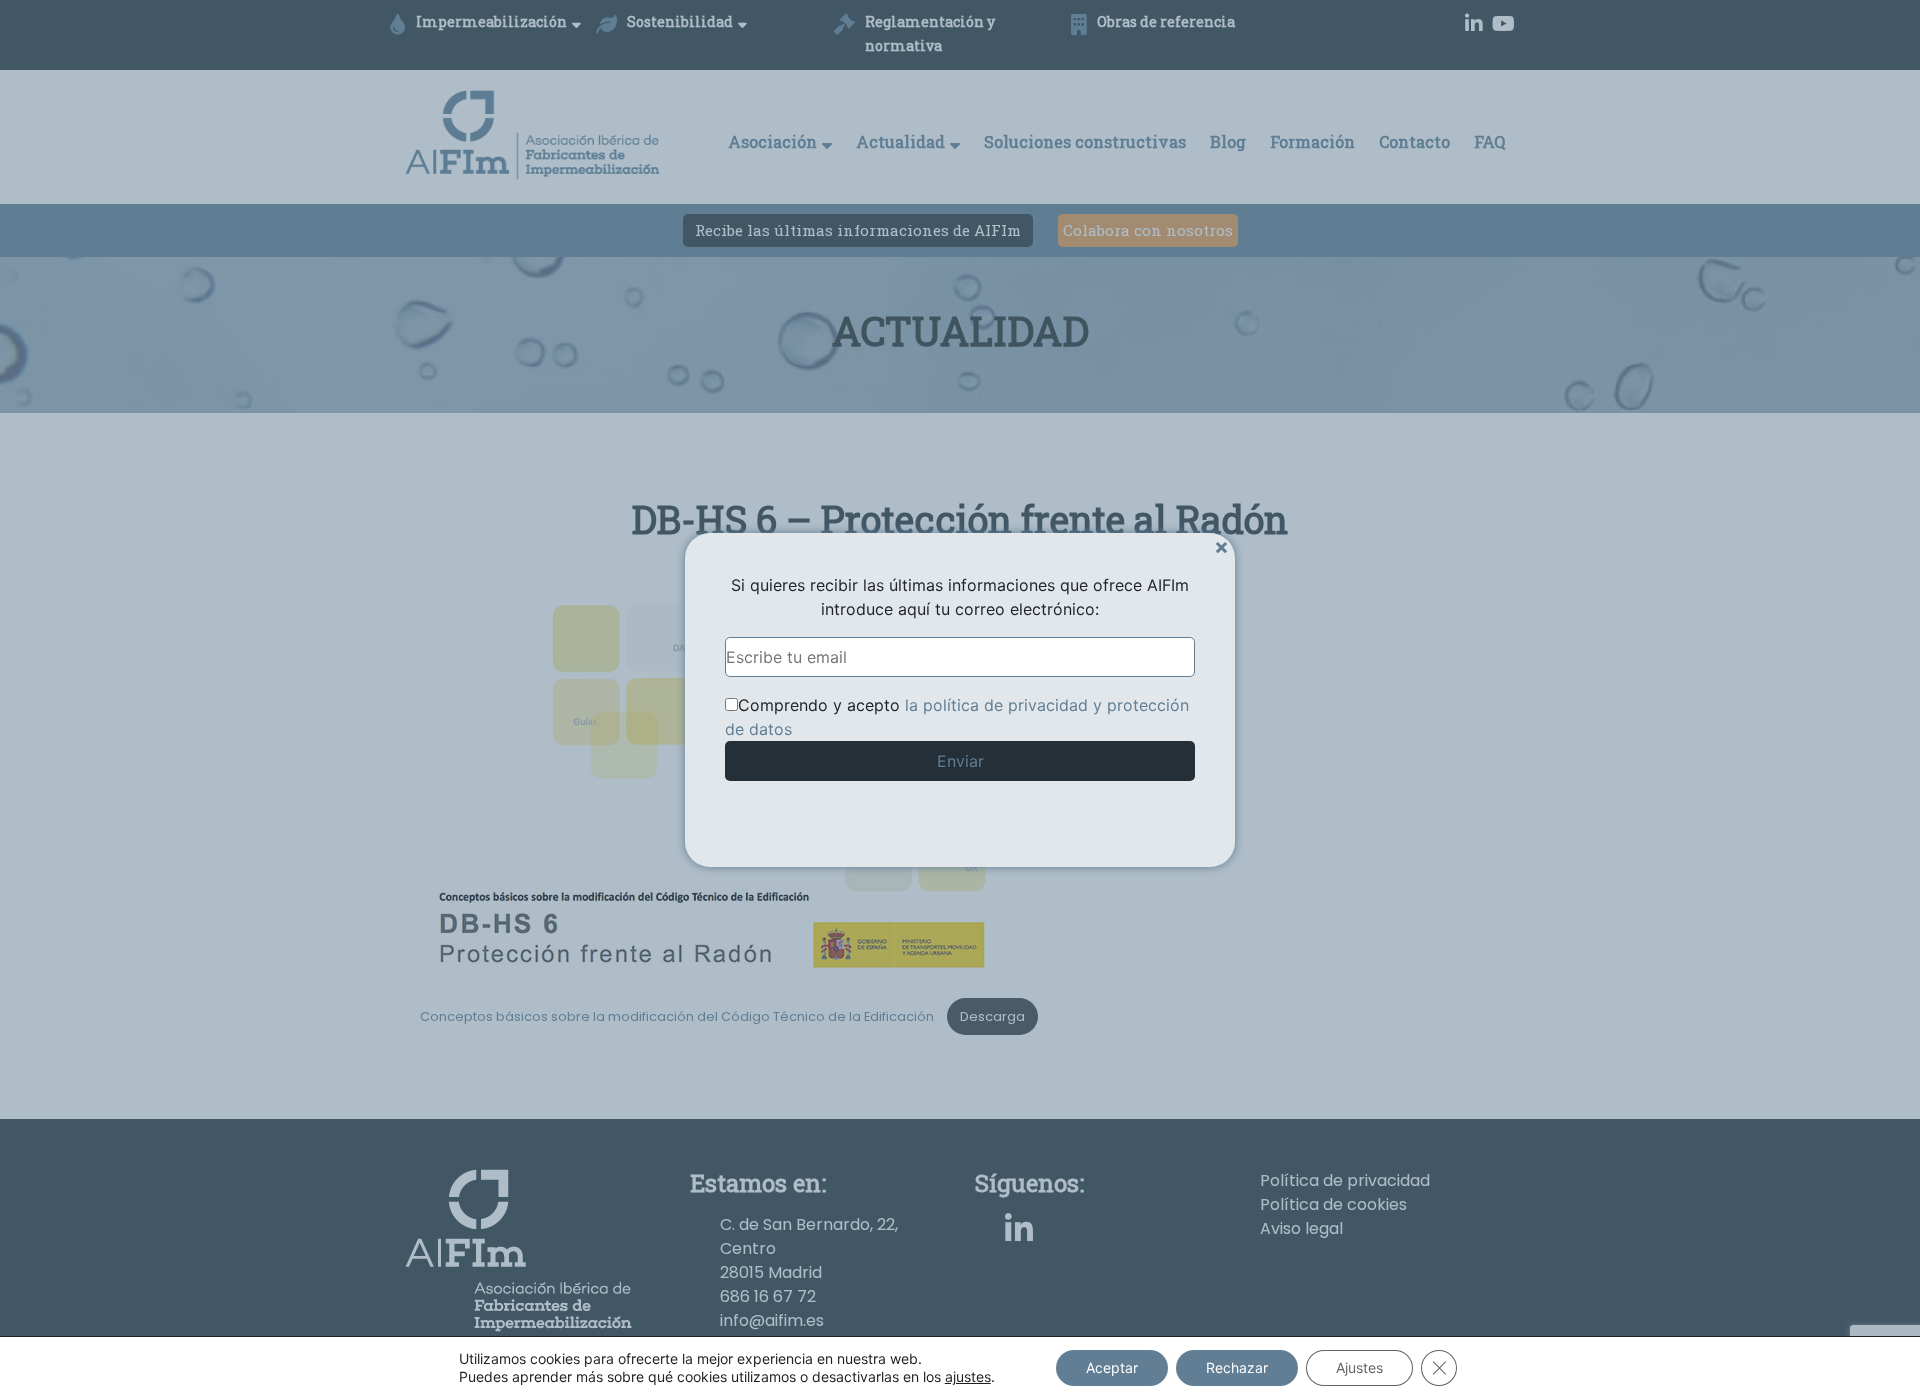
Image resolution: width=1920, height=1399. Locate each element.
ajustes (968, 1376)
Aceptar (1112, 1367)
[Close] (1221, 546)
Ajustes (1359, 1367)
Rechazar (1237, 1367)
